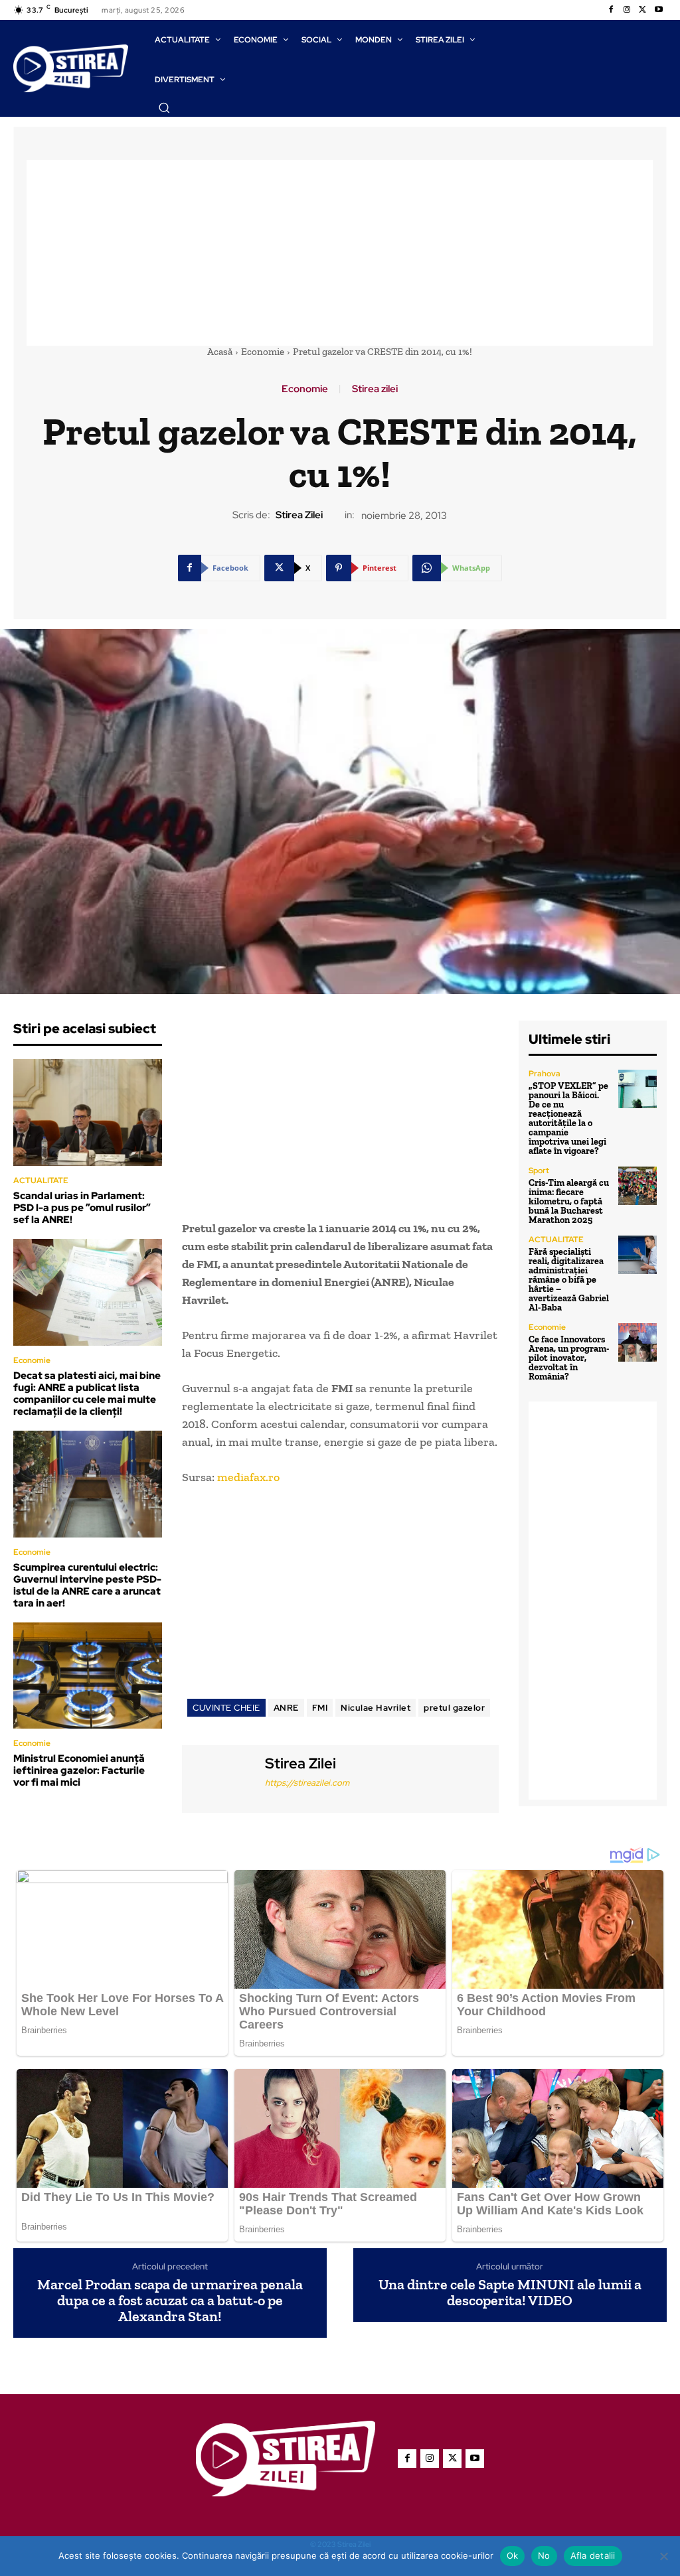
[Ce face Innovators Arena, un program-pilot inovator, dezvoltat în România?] (637, 1342)
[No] (663, 2556)
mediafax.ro (248, 1477)
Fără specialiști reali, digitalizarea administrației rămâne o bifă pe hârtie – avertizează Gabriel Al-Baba (569, 1280)
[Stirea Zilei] (222, 1777)
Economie (263, 352)
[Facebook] (611, 10)
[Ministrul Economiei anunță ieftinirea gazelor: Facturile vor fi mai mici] (88, 1676)
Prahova (545, 1074)
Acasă (220, 352)
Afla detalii (593, 2555)
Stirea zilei (375, 389)
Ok (513, 2555)
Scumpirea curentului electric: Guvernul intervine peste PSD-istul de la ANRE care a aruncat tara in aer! (87, 1585)
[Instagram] (627, 10)
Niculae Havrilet (376, 1708)
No (544, 2555)
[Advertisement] (340, 253)
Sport (539, 1171)
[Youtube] (659, 10)
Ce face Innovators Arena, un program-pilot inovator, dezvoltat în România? (569, 1358)
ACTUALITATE (41, 1181)
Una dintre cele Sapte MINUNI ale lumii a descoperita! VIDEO (510, 2293)
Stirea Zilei (299, 515)
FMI (320, 1708)
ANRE (286, 1708)
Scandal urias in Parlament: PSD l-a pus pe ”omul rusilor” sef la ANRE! (82, 1208)
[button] (164, 107)
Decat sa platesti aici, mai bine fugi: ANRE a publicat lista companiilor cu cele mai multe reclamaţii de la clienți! (87, 1394)
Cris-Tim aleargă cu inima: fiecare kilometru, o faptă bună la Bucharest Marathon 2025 (569, 1201)
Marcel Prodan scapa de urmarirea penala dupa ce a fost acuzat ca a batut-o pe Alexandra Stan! (170, 2301)
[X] (643, 10)
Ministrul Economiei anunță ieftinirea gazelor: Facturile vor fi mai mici (79, 1770)
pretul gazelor (454, 1708)
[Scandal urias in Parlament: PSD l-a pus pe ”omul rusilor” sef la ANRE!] (88, 1112)
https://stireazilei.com (307, 1783)
